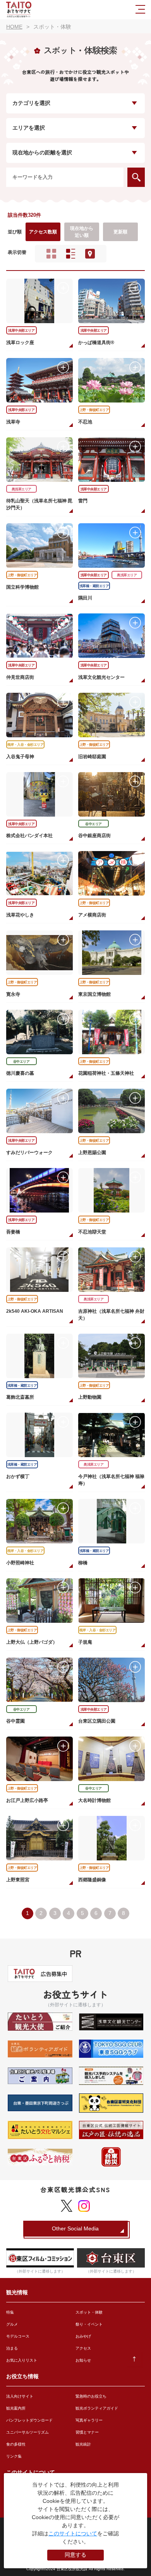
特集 (10, 2312)
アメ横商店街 (92, 915)
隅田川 (85, 598)
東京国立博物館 (94, 994)
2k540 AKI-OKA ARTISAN (35, 1311)
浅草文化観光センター (101, 677)
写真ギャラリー (89, 2420)
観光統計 (83, 2444)
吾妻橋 (13, 1232)
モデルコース (18, 2336)
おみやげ (83, 2336)
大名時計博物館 (94, 1800)
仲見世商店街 (20, 677)
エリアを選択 (29, 128)
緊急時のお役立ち (91, 2396)
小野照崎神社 (20, 1563)
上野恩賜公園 (92, 1153)
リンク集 (14, 2456)
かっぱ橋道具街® (96, 343)
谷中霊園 (15, 1721)
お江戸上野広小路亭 (27, 1800)
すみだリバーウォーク (29, 1153)
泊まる (12, 2348)
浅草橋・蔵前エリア (94, 586)
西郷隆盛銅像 (92, 1880)
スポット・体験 (89, 2312)
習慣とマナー (87, 2432)
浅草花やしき (20, 915)
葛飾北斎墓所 (20, 1397)
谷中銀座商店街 (94, 836)
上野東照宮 (18, 1880)
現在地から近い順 (82, 232)
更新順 (120, 232)
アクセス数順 (43, 232)
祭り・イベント (89, 2324)
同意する (75, 2555)
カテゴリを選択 (31, 103)
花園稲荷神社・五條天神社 (106, 1073)
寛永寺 (13, 994)
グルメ (12, 2324)
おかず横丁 (18, 1476)
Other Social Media (75, 2228)
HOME (14, 27)
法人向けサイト (20, 2396)
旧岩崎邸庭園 (92, 757)
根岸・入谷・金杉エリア (26, 745)
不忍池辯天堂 (92, 1232)
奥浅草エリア (21, 489)
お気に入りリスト (22, 2360)
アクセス (83, 2348)
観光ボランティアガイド (97, 2408)
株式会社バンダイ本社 (29, 836)
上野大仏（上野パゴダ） (32, 1642)
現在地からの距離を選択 (42, 153)
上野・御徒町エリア (94, 410)
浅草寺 (13, 422)
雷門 (83, 501)
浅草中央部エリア (21, 331)
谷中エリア (94, 824)
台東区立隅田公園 (97, 1721)
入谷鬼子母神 (20, 757)
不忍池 (85, 422)
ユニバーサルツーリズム (27, 2432)
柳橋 (83, 1563)
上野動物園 (90, 1397)
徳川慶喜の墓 (20, 1073)
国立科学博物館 (22, 587)
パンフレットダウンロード (29, 2420)
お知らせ (83, 2360)
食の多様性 (16, 2444)
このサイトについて (73, 2533)
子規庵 (85, 1642)
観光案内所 (16, 2408)
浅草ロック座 (20, 343)
